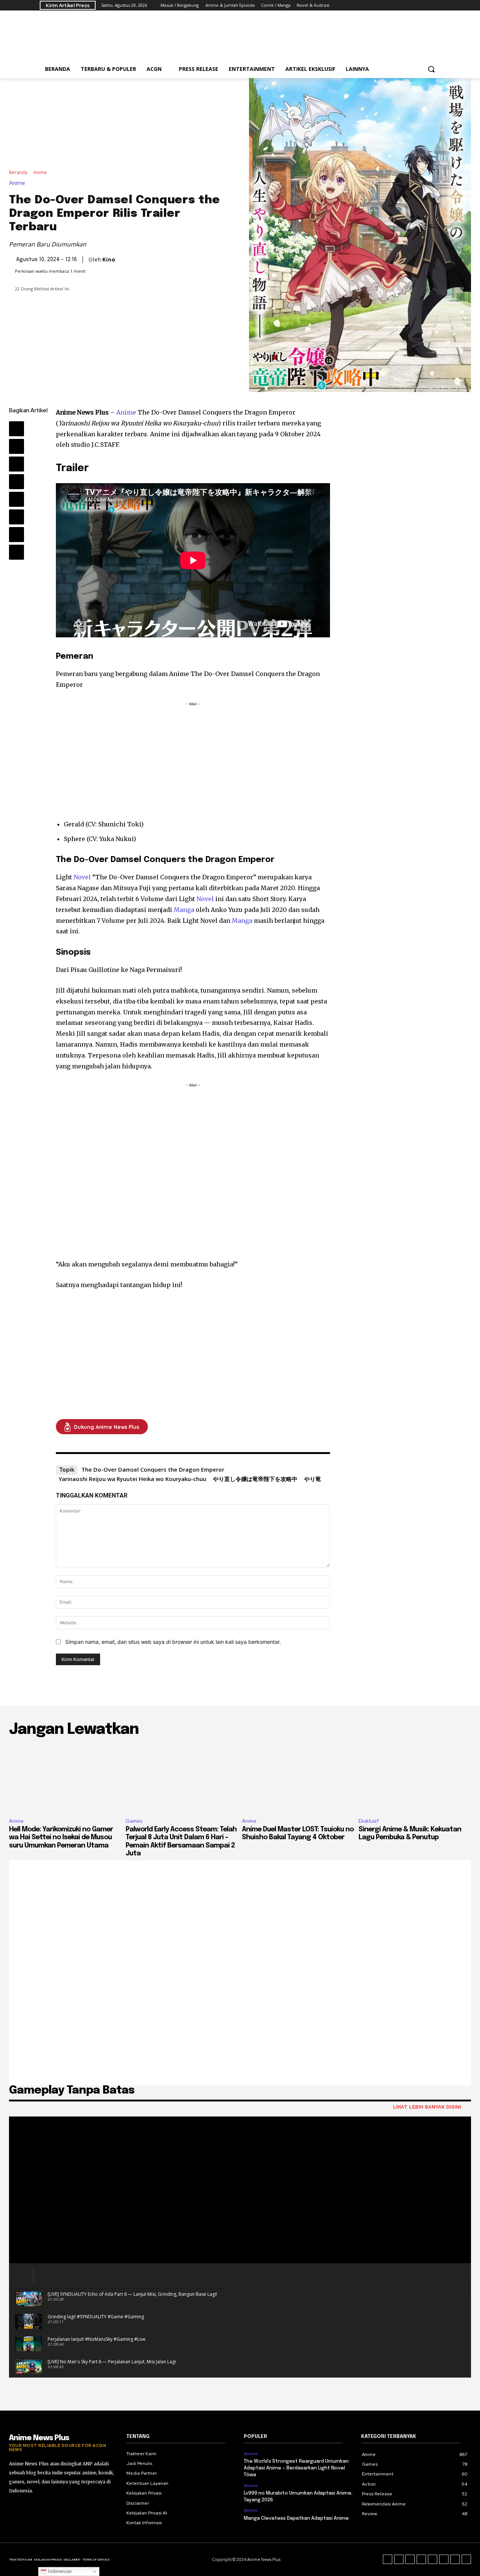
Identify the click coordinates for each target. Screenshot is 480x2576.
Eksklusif (369, 1821)
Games (134, 1821)
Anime (40, 172)
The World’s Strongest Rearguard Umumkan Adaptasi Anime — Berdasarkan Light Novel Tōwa (296, 2468)
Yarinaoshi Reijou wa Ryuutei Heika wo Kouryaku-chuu (132, 1479)
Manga (184, 910)
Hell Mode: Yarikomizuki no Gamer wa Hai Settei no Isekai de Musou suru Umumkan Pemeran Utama (61, 1838)
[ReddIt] (16, 499)
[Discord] (388, 2559)
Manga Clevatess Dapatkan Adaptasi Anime (296, 2518)
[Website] (415, 5)
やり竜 (313, 1479)
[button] (431, 69)
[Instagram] (384, 5)
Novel (82, 877)
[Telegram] (394, 5)
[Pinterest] (16, 464)
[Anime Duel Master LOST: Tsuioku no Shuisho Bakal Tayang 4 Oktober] (298, 1778)
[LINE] (436, 5)
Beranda (18, 172)
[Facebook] (373, 5)
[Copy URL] (16, 552)
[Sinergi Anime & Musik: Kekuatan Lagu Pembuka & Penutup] (415, 1778)
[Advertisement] (296, 38)
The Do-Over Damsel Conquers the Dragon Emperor (153, 1469)
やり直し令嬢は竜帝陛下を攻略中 (255, 1479)
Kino (109, 260)
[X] (405, 5)
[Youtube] (425, 5)
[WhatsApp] (16, 482)
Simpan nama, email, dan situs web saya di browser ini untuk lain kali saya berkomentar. (173, 1642)
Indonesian (59, 2571)
